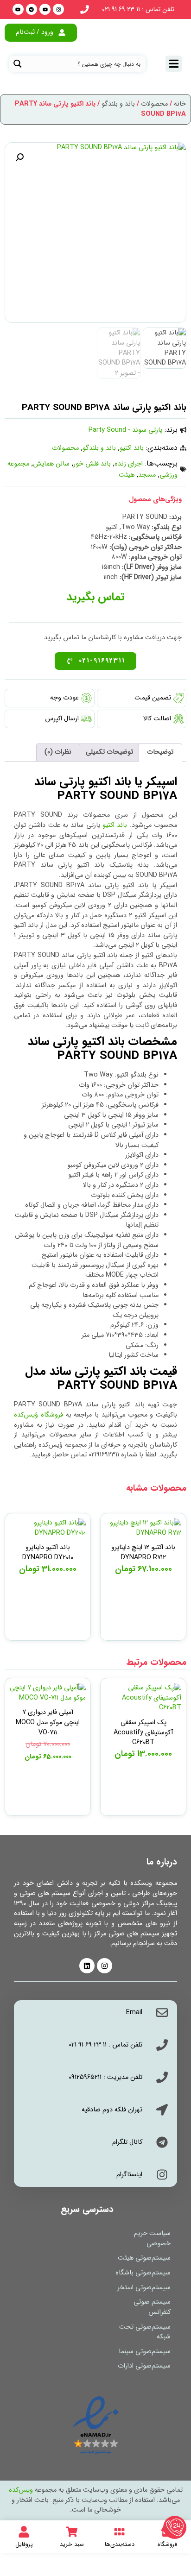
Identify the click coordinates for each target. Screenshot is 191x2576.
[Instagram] (58, 9)
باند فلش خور (92, 464)
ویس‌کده (21, 2490)
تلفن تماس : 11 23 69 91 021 (138, 9)
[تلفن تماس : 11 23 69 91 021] (85, 9)
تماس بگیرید (143, 1530)
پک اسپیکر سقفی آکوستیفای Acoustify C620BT (143, 1732)
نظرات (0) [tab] (58, 752)
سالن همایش (51, 464)
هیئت (127, 475)
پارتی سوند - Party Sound (125, 430)
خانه (180, 104)
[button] (19, 157)
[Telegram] (32, 9)
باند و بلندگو (118, 104)
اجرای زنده (129, 464)
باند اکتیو (132, 448)
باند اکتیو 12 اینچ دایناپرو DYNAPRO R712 (143, 1553)
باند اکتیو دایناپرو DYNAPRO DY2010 (48, 1553)
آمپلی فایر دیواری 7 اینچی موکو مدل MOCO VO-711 (48, 1722)
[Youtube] (45, 9)
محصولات (154, 104)
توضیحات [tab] (160, 752)
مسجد (147, 475)
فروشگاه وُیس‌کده (38, 1415)
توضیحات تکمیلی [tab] (109, 752)
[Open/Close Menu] (174, 64)
